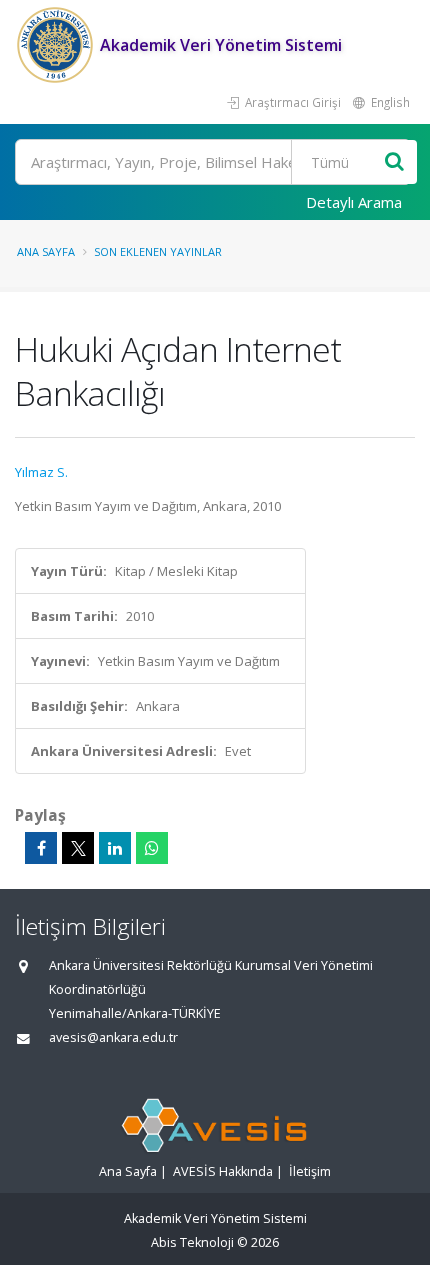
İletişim (310, 1171)
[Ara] (394, 162)
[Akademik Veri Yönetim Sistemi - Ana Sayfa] (57, 45)
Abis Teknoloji (192, 1242)
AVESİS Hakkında (223, 1171)
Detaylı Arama (354, 202)
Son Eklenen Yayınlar (158, 251)
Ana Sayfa (46, 251)
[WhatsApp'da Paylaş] (152, 848)
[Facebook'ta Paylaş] (41, 848)
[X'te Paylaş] (78, 848)
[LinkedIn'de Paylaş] (115, 848)
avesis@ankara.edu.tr (113, 1037)
